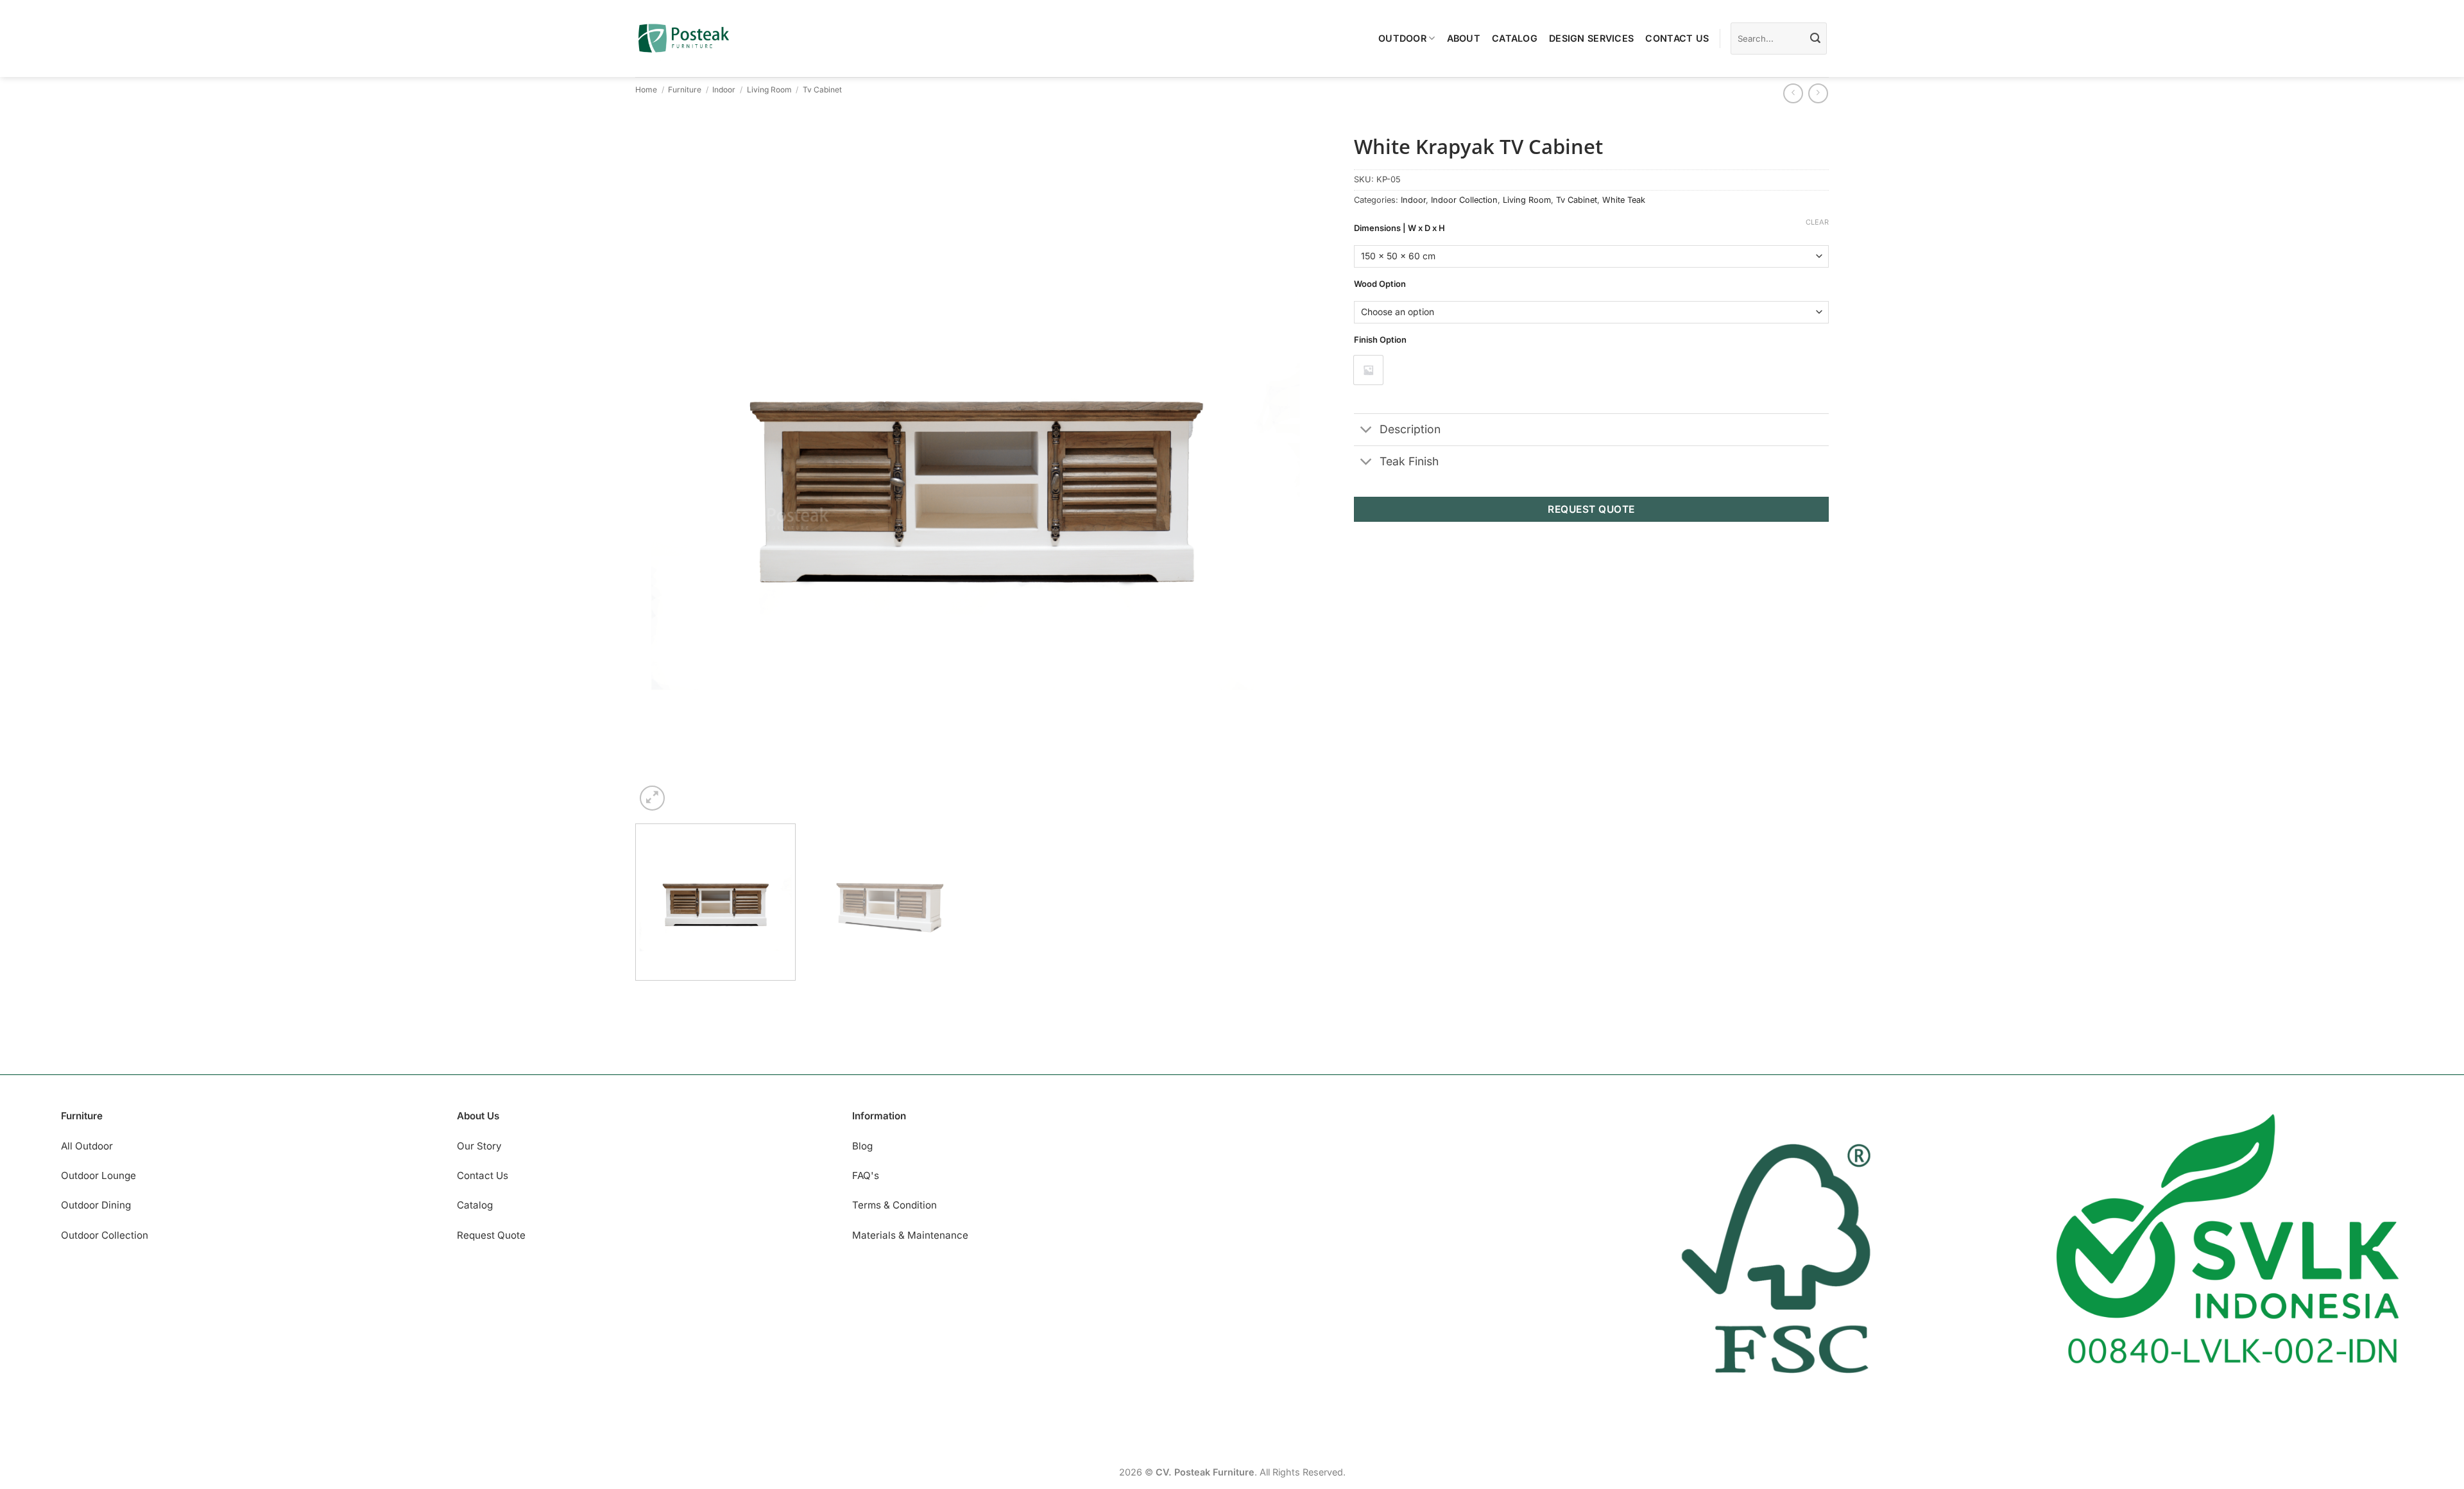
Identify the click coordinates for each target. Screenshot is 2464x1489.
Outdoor (1402, 38)
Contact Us (1677, 38)
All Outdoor (87, 1146)
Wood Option (1380, 284)
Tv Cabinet (822, 90)
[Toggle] (1366, 431)
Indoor (724, 90)
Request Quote (491, 1235)
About (1464, 38)
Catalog (1515, 38)
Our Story (479, 1146)
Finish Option (1380, 340)
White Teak (1624, 200)
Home (646, 90)
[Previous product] (1818, 93)
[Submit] (1815, 39)
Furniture (685, 90)
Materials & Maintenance (910, 1235)
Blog (862, 1146)
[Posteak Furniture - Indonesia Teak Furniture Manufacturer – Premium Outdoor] (684, 38)
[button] (652, 798)
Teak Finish (1409, 461)
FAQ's (866, 1175)
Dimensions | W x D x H (1399, 228)
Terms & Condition (894, 1205)
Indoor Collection (1464, 200)
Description (1410, 429)
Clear (1817, 222)
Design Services (1591, 38)
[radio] (1368, 370)
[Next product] (1793, 93)
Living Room (769, 90)
